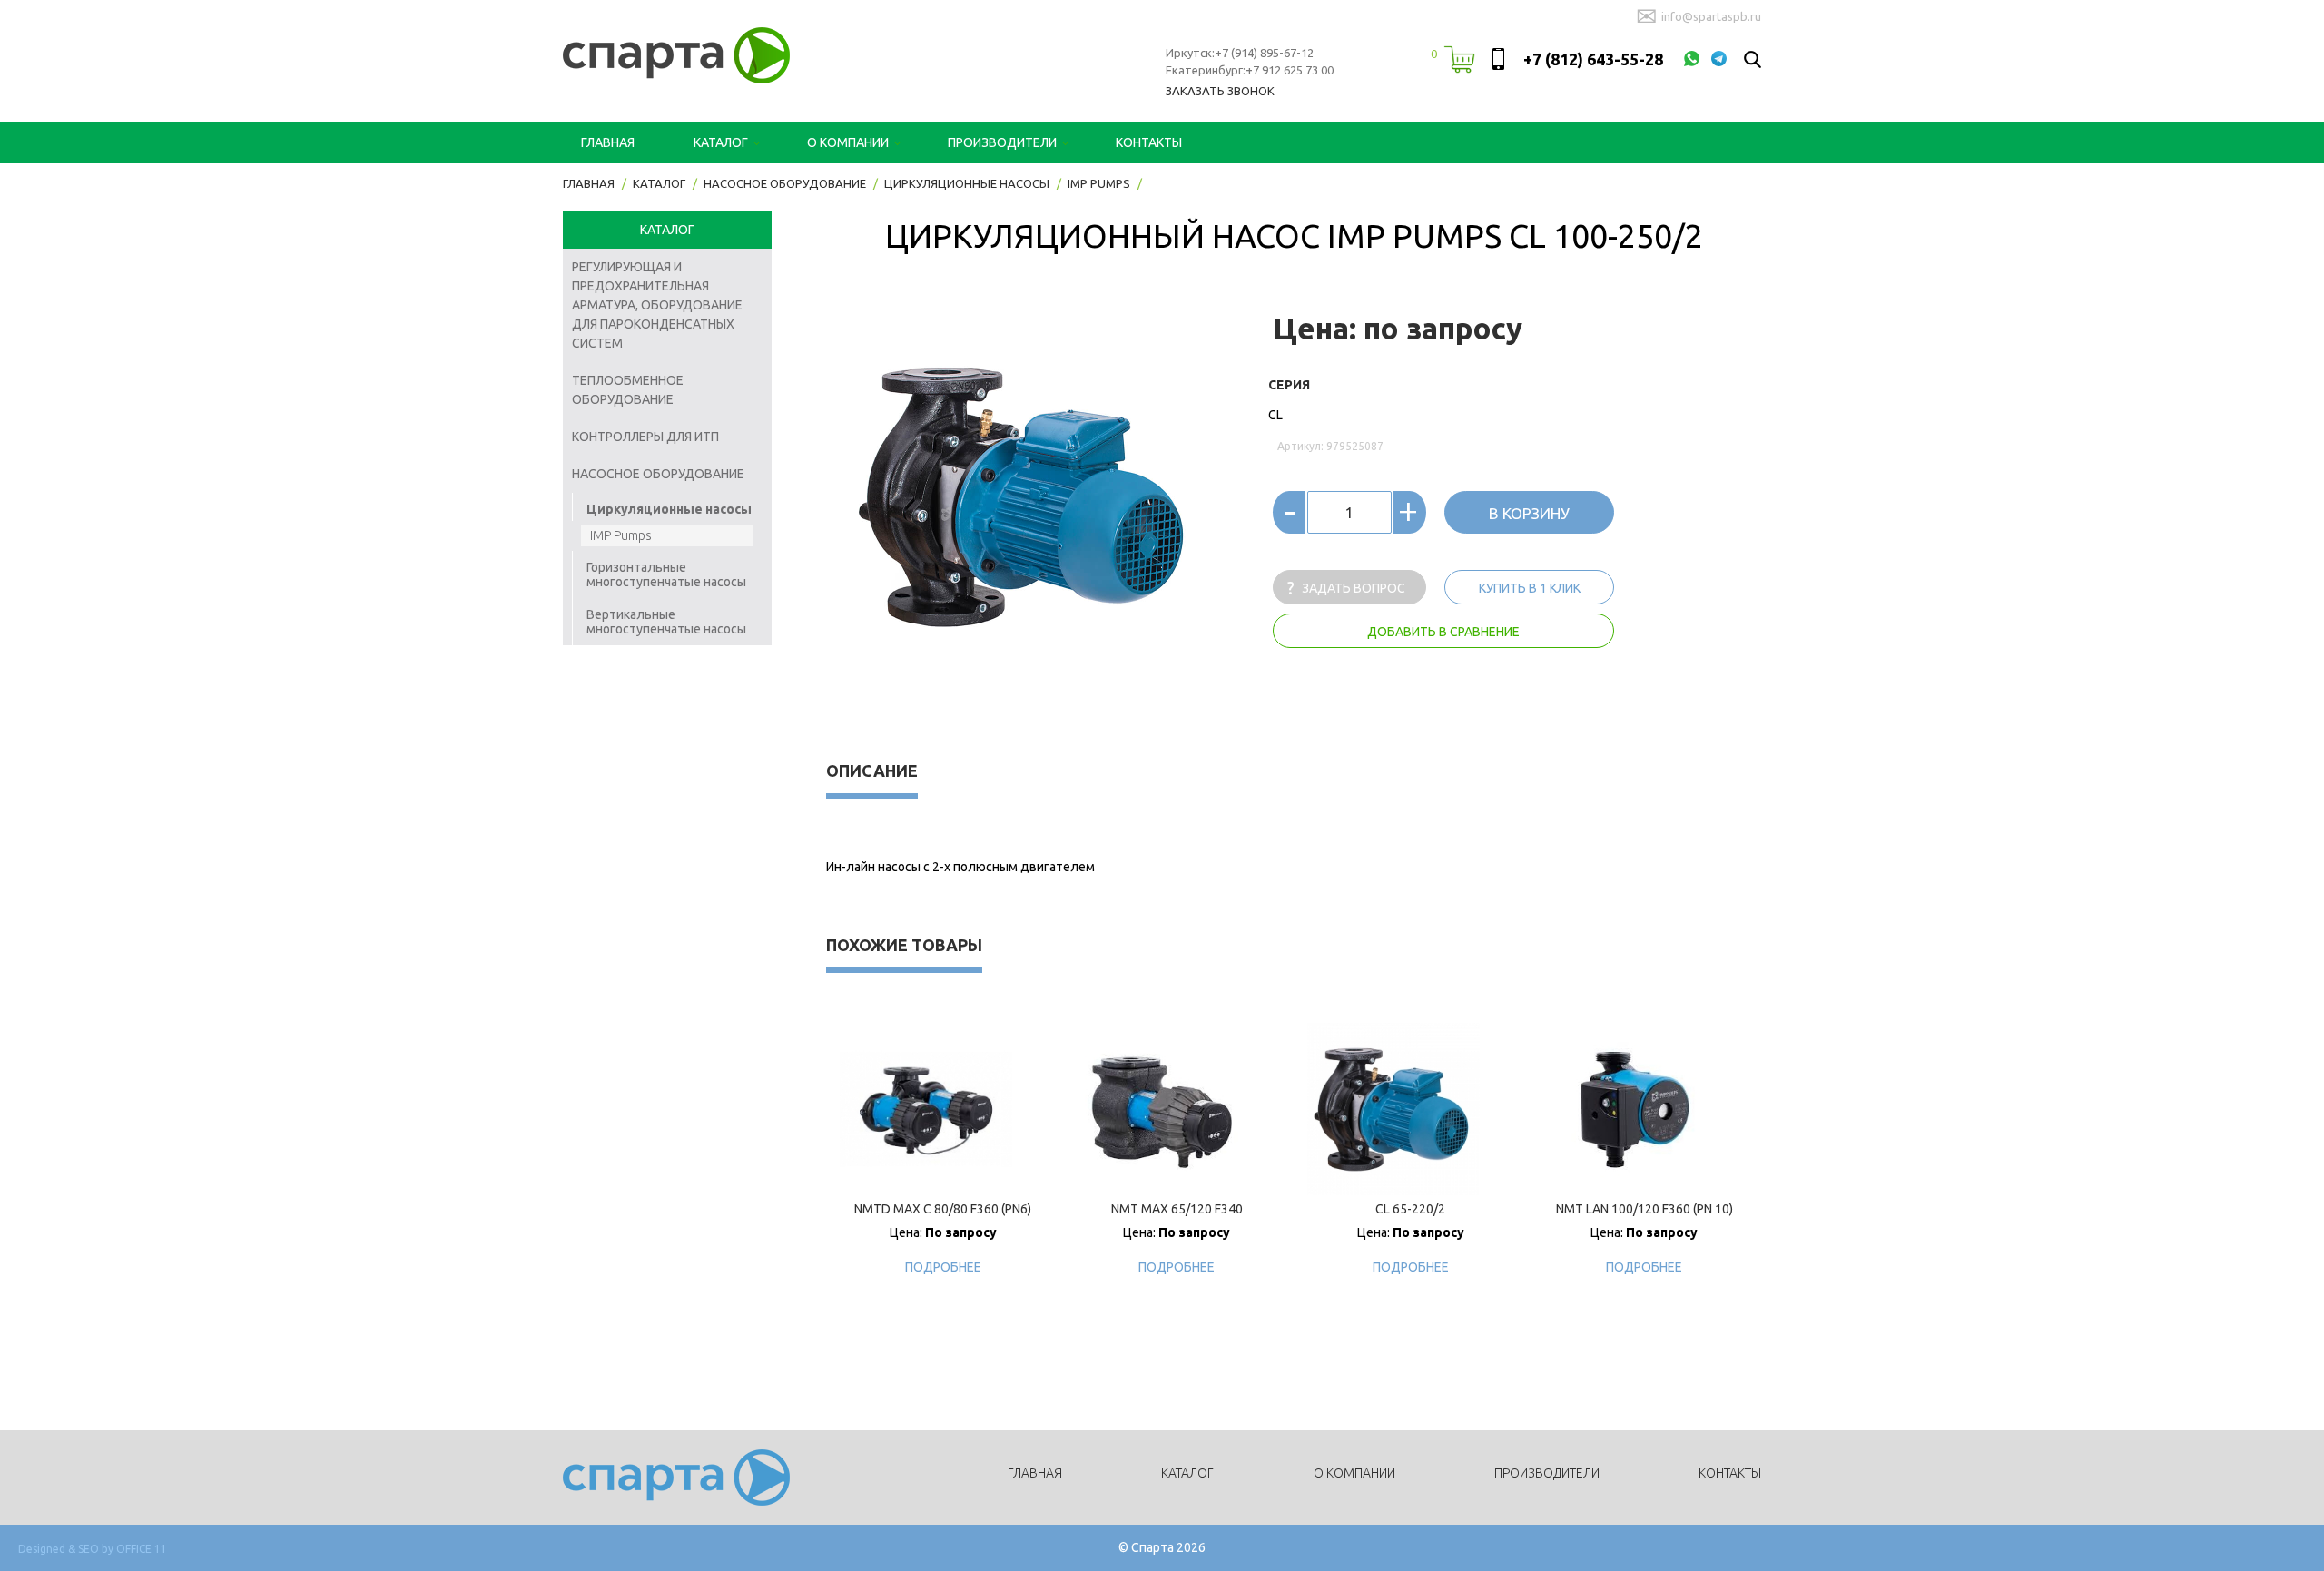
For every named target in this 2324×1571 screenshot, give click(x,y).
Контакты (1149, 142)
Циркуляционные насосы (669, 509)
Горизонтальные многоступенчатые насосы (666, 574)
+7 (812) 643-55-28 (1593, 59)
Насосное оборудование (658, 474)
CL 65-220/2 (1410, 1209)
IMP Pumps (621, 535)
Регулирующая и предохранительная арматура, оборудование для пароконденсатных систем (657, 305)
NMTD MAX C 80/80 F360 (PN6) (943, 1209)
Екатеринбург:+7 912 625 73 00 (1250, 70)
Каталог (721, 142)
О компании (848, 142)
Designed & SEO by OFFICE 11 (93, 1549)
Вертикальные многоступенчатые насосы (666, 622)
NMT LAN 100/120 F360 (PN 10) (1645, 1209)
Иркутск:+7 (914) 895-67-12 (1240, 53)
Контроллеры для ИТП (645, 437)
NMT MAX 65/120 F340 (1177, 1209)
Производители (1002, 142)
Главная (608, 142)
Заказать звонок (1220, 91)
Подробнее (943, 1267)
